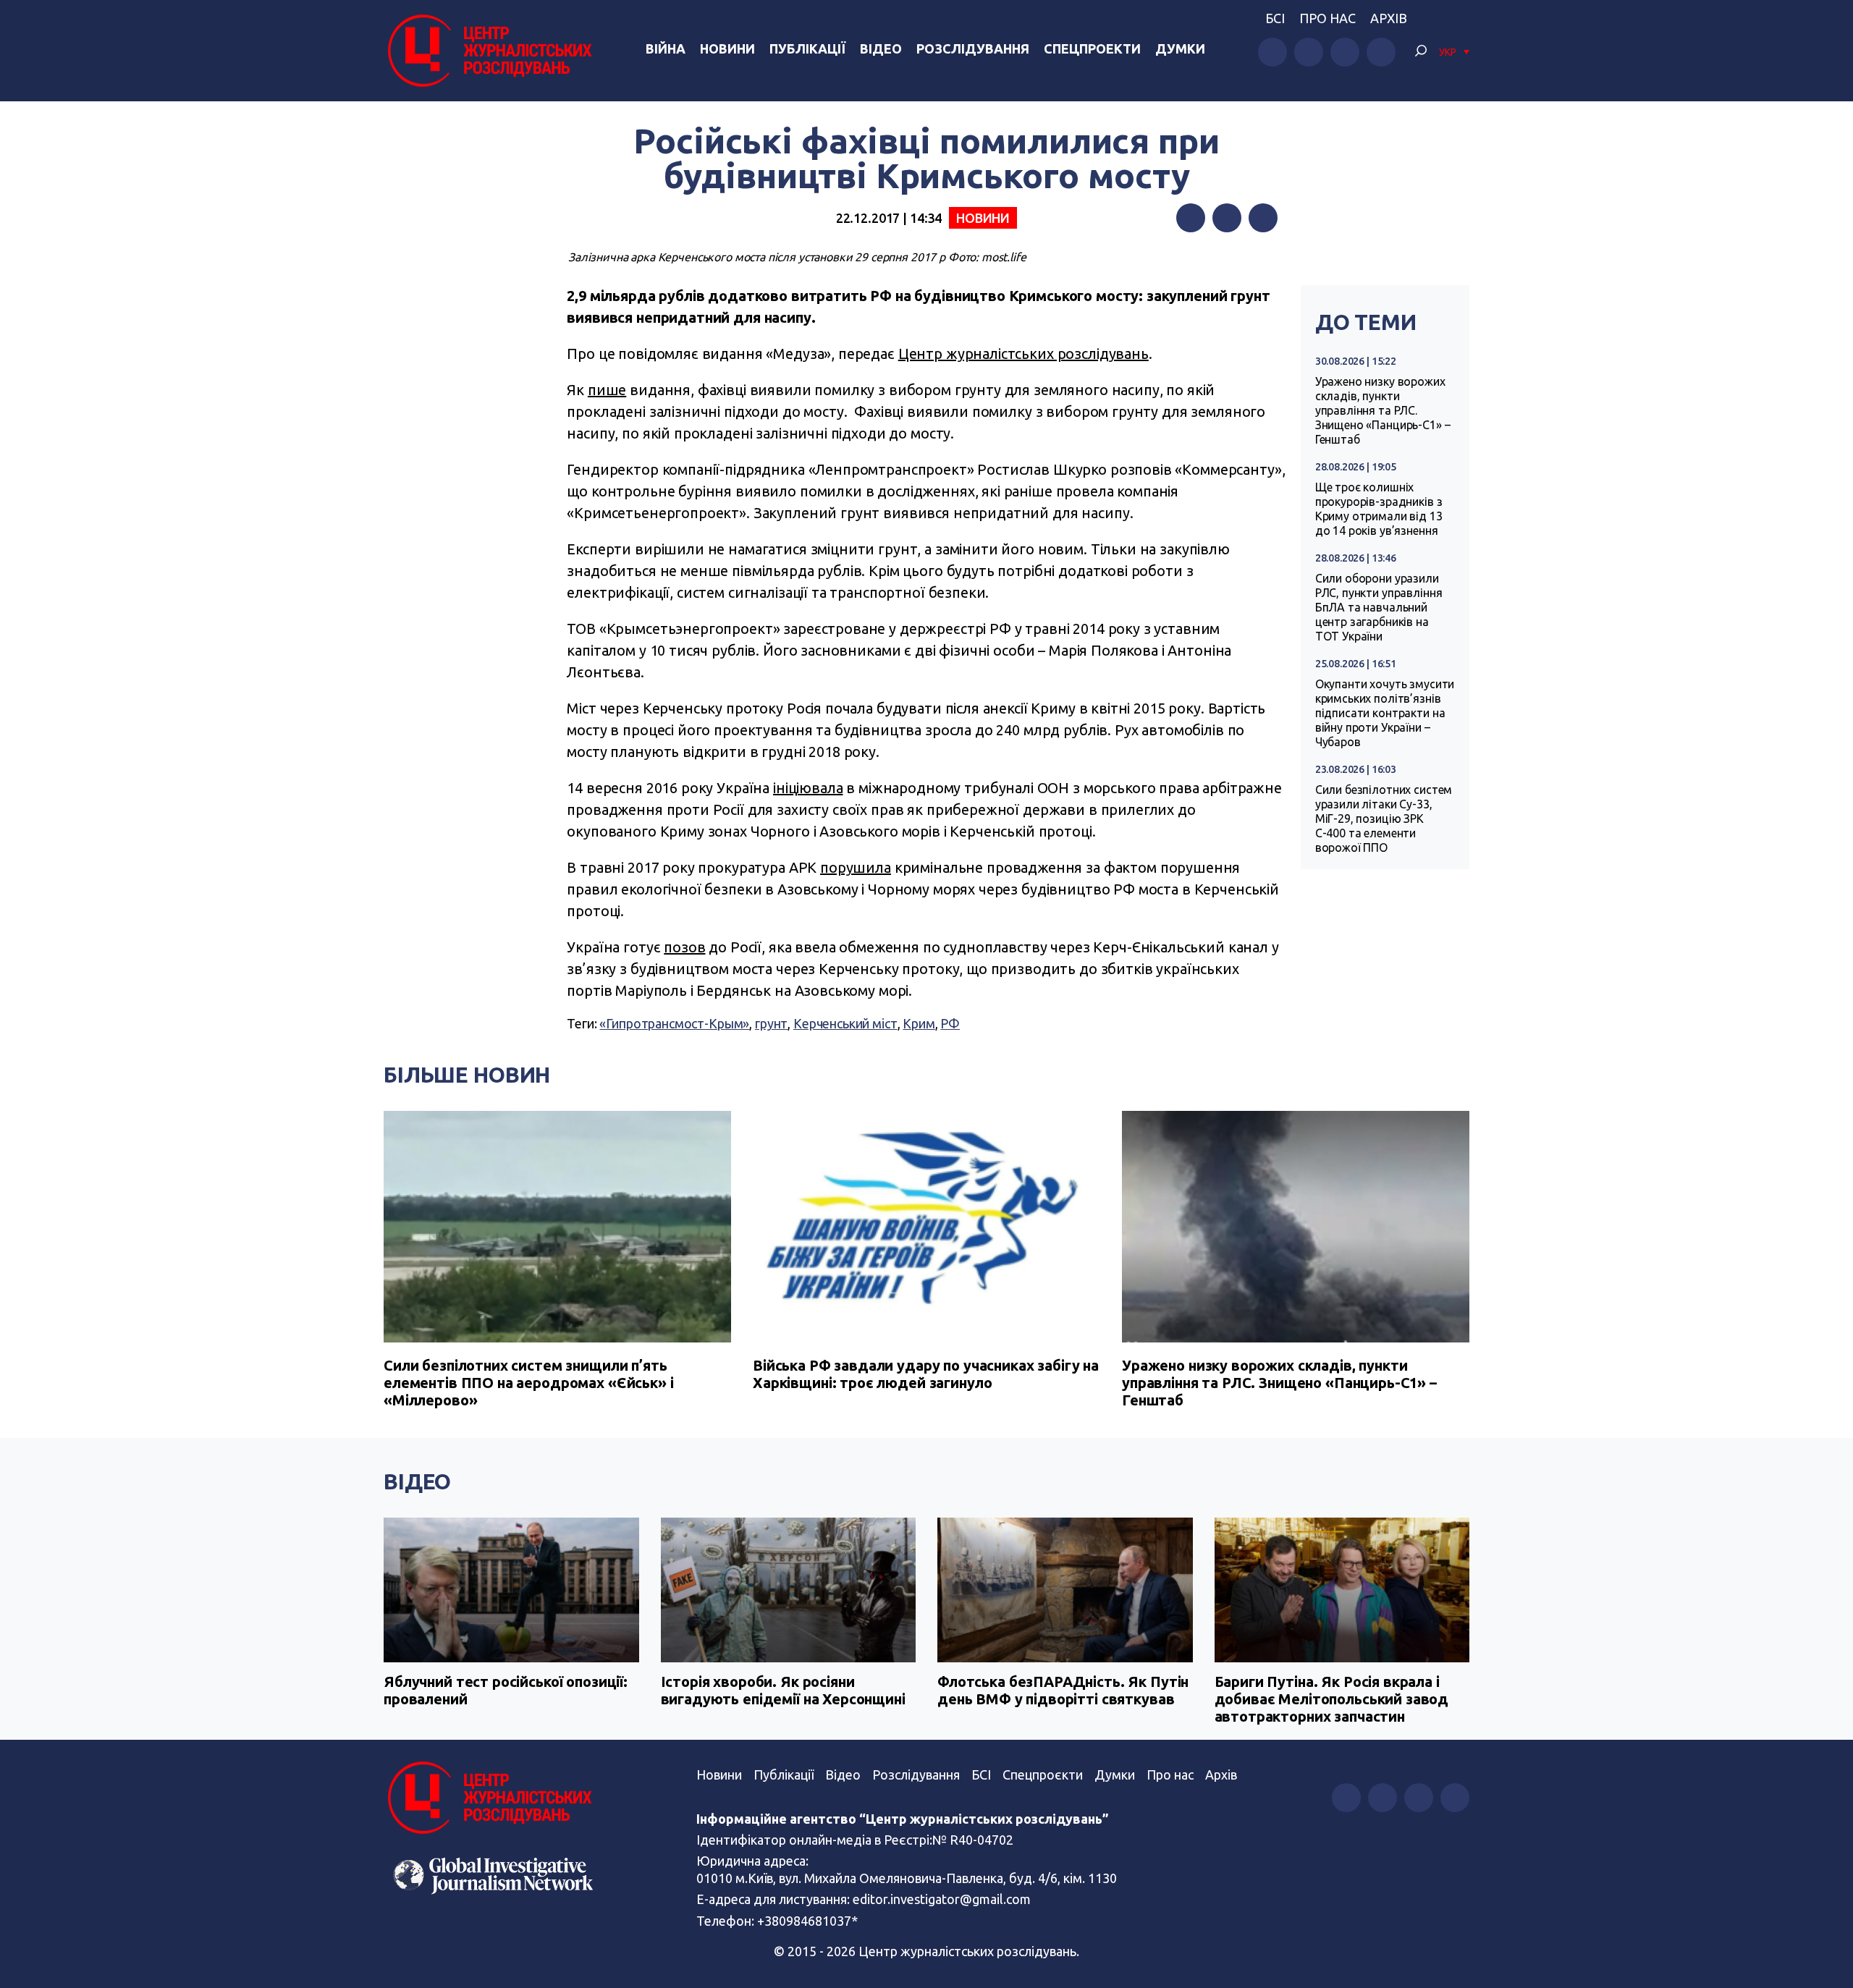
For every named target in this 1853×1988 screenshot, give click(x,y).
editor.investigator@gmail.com (942, 1899)
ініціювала (808, 788)
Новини (727, 48)
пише (607, 390)
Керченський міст (845, 1023)
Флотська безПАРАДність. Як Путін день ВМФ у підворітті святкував (1063, 1690)
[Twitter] (1227, 218)
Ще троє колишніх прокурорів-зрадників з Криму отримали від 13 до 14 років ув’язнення (1379, 509)
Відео (881, 48)
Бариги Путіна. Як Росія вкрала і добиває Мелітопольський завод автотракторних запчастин (1332, 1699)
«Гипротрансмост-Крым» (674, 1023)
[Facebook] (1191, 218)
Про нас (1328, 18)
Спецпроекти (1092, 48)
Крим (919, 1023)
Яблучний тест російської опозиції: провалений (506, 1690)
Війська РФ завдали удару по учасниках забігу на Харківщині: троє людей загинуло (926, 1374)
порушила (856, 867)
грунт (771, 1023)
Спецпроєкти (1043, 1775)
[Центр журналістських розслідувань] (488, 51)
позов (684, 947)
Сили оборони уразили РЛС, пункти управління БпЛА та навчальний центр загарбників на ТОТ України (1379, 607)
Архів (1389, 18)
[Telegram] (1263, 218)
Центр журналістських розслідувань (1023, 354)
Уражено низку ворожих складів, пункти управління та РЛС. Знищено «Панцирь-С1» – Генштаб (1383, 410)
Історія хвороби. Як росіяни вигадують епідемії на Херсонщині (783, 1690)
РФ (950, 1023)
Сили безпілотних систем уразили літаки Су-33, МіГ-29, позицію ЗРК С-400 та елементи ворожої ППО (1384, 819)
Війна (666, 48)
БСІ (1275, 18)
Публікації (807, 48)
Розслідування (973, 48)
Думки (1180, 48)
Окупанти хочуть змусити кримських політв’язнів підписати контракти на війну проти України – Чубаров (1385, 713)
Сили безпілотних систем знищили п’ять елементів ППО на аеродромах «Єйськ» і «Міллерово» (528, 1383)
